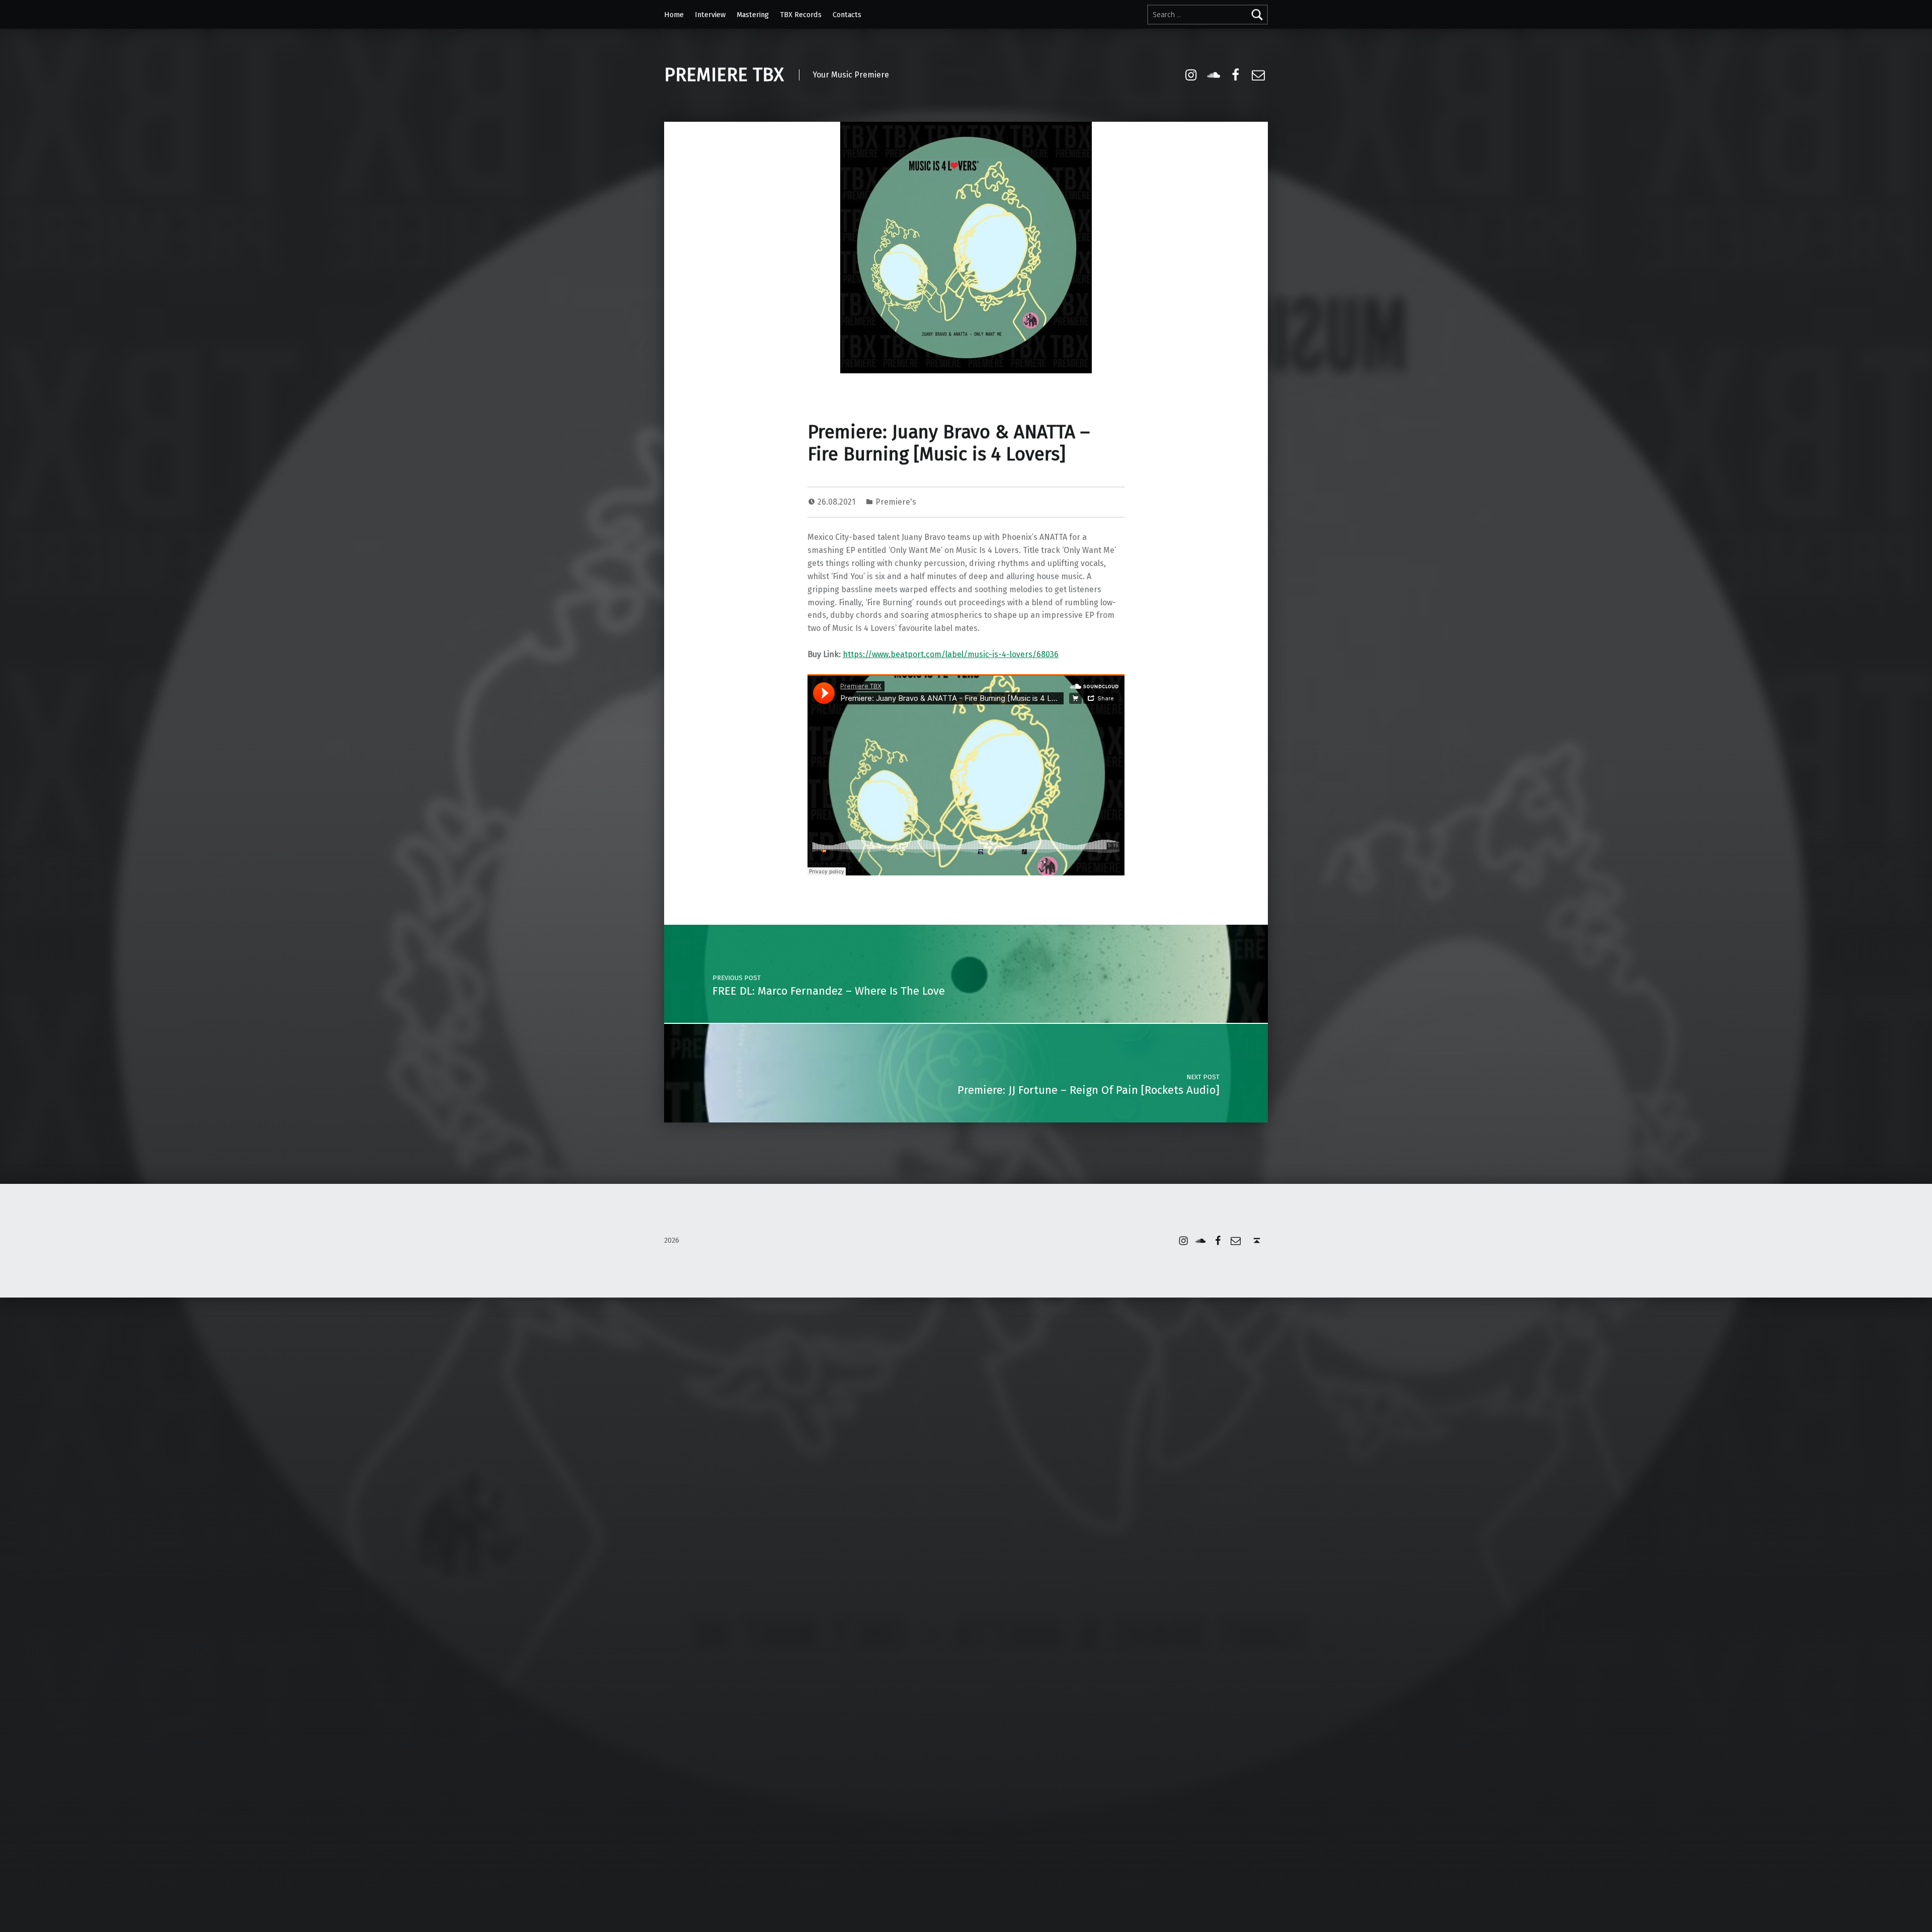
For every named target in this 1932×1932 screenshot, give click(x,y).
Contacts (847, 15)
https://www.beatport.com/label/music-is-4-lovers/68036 (951, 654)
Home (674, 15)
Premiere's (896, 502)
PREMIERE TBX (724, 75)
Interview (710, 15)
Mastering (753, 15)
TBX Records (801, 15)
